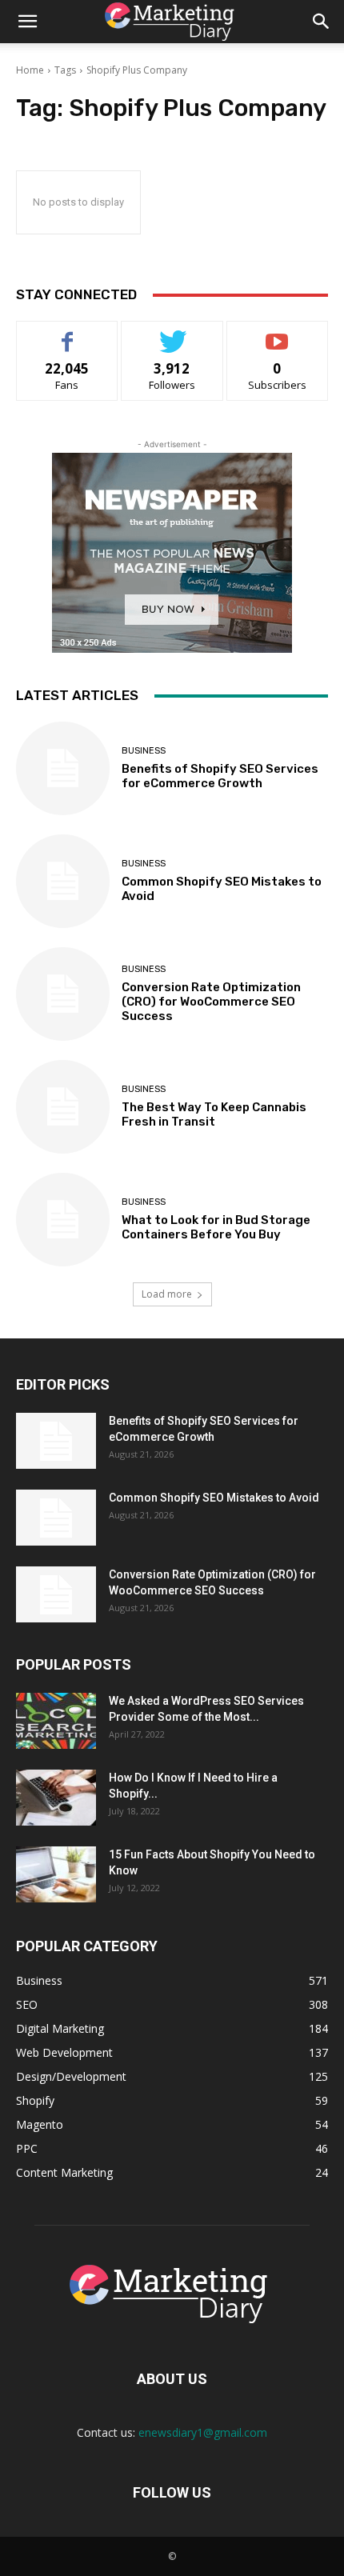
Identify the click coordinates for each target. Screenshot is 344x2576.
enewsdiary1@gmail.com (203, 2432)
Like (68, 333)
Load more (167, 1294)
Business (144, 751)
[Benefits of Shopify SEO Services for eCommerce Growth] (63, 768)
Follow (172, 333)
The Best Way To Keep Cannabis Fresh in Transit (214, 1114)
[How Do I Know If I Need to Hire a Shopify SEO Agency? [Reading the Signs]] (56, 1798)
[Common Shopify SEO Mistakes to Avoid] (63, 881)
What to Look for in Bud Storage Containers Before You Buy (216, 1227)
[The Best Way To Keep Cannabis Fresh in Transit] (63, 1107)
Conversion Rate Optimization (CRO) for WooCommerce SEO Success (211, 1002)
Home (30, 70)
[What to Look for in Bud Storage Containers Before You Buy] (63, 1220)
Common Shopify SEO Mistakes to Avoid (214, 1498)
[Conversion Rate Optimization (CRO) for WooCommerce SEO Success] (63, 994)
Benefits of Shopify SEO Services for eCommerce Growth (220, 776)
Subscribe (278, 333)
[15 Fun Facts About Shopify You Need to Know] (56, 1874)
